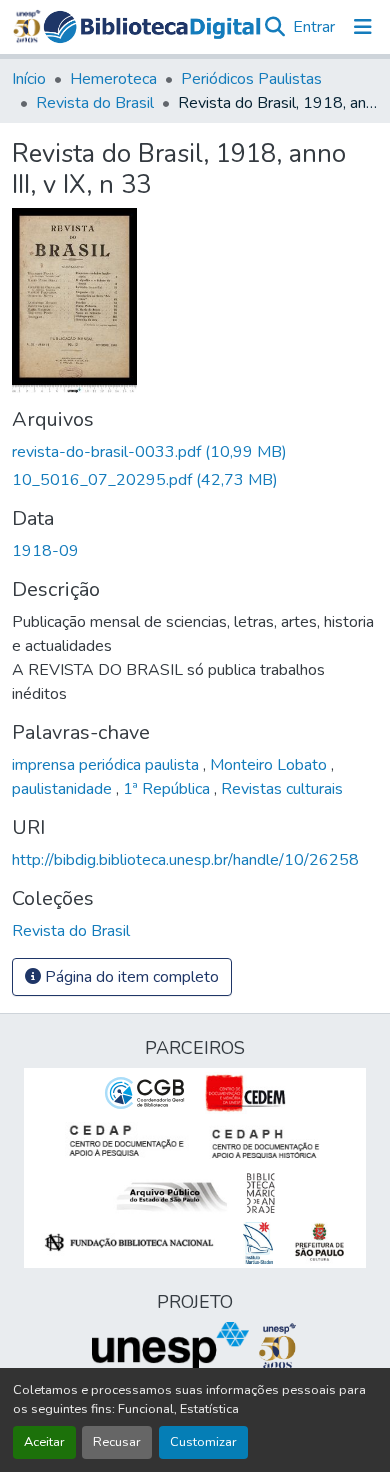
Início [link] (29, 79)
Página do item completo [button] (130, 977)
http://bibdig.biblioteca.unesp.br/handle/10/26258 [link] (185, 860)
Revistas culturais (282, 789)
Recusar (117, 1442)
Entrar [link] (314, 27)
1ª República (168, 789)
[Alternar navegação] (363, 27)
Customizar (203, 1442)
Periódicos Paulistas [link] (251, 79)
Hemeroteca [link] (113, 79)
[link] (195, 452)
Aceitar (44, 1442)
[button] (152, 27)
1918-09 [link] (45, 551)
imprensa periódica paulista (107, 765)
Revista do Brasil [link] (95, 103)
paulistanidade (64, 789)
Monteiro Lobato (270, 765)
